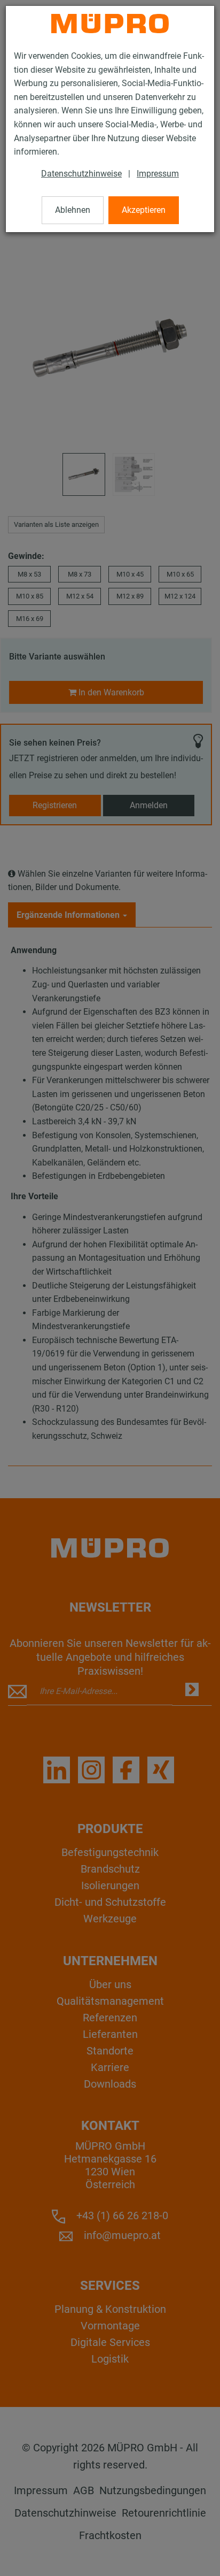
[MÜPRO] (110, 24)
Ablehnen (73, 210)
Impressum (158, 174)
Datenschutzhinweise (81, 174)
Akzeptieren (144, 210)
